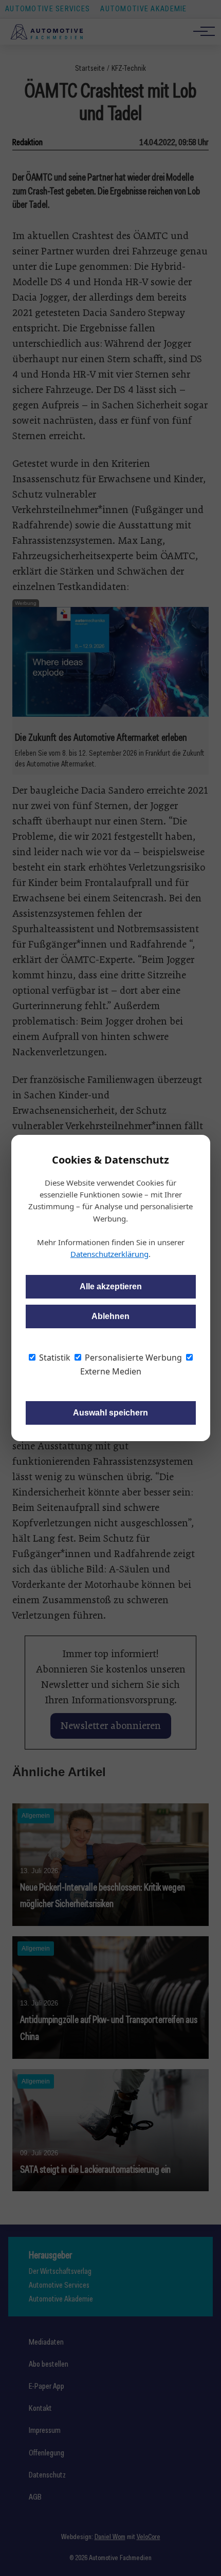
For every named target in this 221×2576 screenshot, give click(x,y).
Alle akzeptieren (111, 1286)
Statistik (54, 1358)
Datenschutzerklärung (109, 1254)
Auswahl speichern (110, 1413)
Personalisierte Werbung (132, 1358)
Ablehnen (110, 1316)
